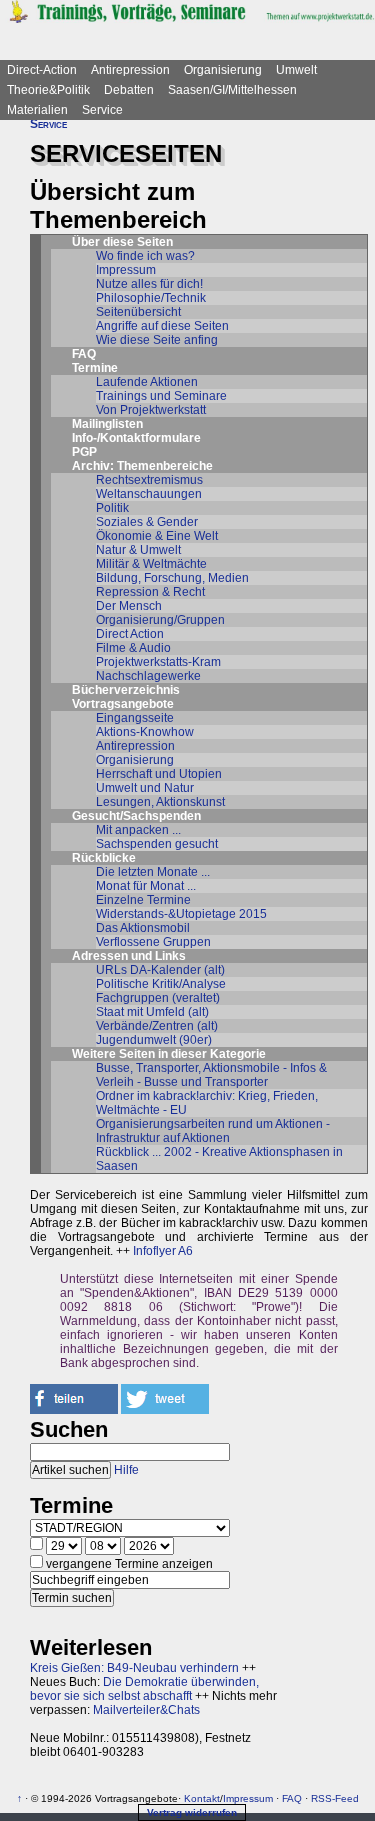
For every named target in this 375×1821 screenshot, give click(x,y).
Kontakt (202, 1798)
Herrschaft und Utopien (159, 774)
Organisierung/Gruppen (160, 620)
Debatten (129, 90)
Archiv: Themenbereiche (142, 466)
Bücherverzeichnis (126, 690)
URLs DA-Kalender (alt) (160, 970)
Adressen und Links (129, 956)
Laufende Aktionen (147, 382)
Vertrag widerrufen (192, 1812)
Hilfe (126, 1470)
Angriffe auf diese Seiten (162, 326)
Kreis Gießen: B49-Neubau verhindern (134, 1668)
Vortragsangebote (123, 704)
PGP (84, 452)
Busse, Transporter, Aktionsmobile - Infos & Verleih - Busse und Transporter (211, 1075)
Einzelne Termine (143, 900)
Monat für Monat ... (146, 886)
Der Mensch (129, 606)
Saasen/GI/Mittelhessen (232, 90)
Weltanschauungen (149, 494)
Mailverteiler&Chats (146, 1710)
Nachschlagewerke (148, 676)
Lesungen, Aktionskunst (160, 802)
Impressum (126, 270)
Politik (112, 508)
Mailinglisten (107, 424)
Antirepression (130, 70)
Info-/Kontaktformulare (136, 438)
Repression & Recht (150, 592)
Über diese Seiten (122, 242)
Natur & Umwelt (138, 550)
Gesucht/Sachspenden (136, 816)
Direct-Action (42, 70)
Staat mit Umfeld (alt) (152, 1012)
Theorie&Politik (48, 90)
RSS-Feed (335, 1798)
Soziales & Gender (147, 522)
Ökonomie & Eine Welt (157, 536)
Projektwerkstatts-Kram (158, 662)
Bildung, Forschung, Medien (172, 578)
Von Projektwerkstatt (151, 410)
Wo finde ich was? (145, 256)
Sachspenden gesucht (157, 844)
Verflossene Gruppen (153, 942)
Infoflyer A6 (163, 1251)
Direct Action (130, 634)
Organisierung (223, 70)
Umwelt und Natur (145, 788)
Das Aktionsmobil (143, 928)
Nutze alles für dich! (149, 284)
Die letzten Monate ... (153, 872)
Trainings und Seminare (161, 396)
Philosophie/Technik (151, 298)
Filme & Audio (133, 648)
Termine (95, 368)
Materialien (37, 110)
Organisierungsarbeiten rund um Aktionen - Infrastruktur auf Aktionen (213, 1131)
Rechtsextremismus (149, 480)
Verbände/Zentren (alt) (157, 1026)
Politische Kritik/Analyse (161, 984)
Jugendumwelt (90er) (154, 1040)
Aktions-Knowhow (145, 732)
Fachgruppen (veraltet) (158, 998)
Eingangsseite (135, 718)
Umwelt (296, 70)
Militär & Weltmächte (151, 564)
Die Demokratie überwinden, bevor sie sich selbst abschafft (144, 1689)
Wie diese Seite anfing (157, 340)
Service (102, 110)
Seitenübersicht (138, 312)
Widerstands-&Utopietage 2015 (181, 914)
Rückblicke (104, 858)
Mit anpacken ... (138, 830)
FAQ (84, 354)
